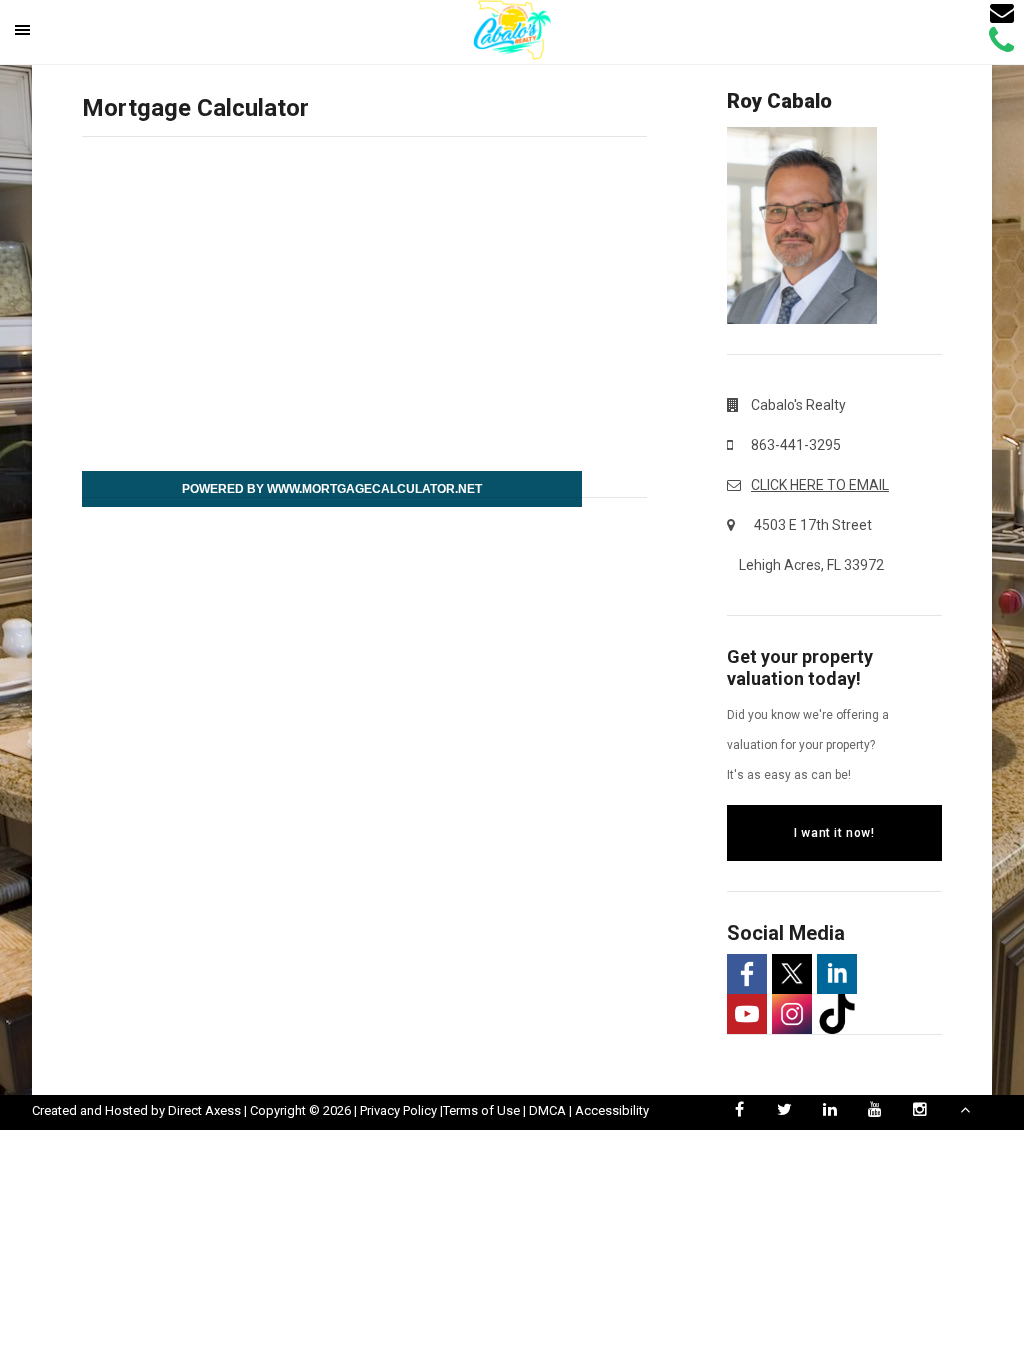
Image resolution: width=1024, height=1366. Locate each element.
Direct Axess (204, 1110)
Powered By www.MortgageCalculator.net (332, 489)
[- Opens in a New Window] (747, 974)
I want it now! (834, 833)
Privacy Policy (398, 1110)
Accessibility (612, 1110)
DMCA (547, 1110)
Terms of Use (481, 1110)
